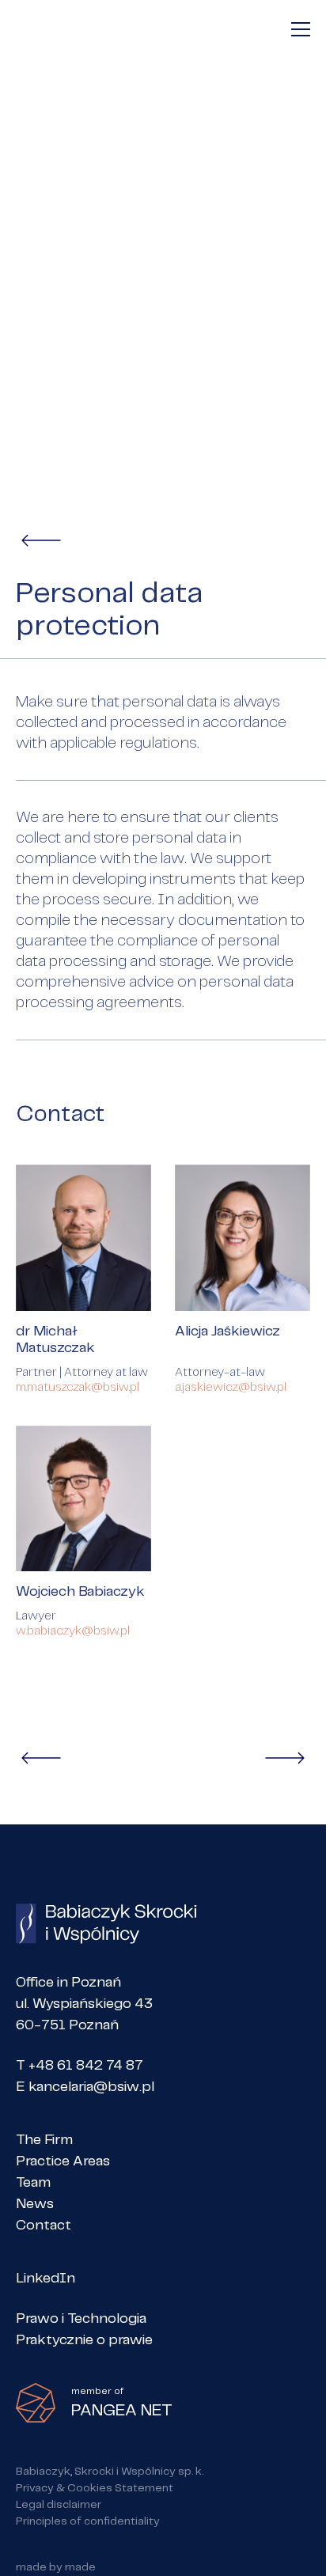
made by (56, 2567)
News (35, 2204)
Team (33, 2183)
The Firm (44, 2140)
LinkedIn (45, 2279)
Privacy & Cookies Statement (95, 2488)
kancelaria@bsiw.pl (91, 2087)
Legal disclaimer (59, 2505)
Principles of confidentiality (88, 2521)
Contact (44, 2226)
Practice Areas (63, 2161)
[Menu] (301, 29)
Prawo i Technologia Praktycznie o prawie (84, 2330)
